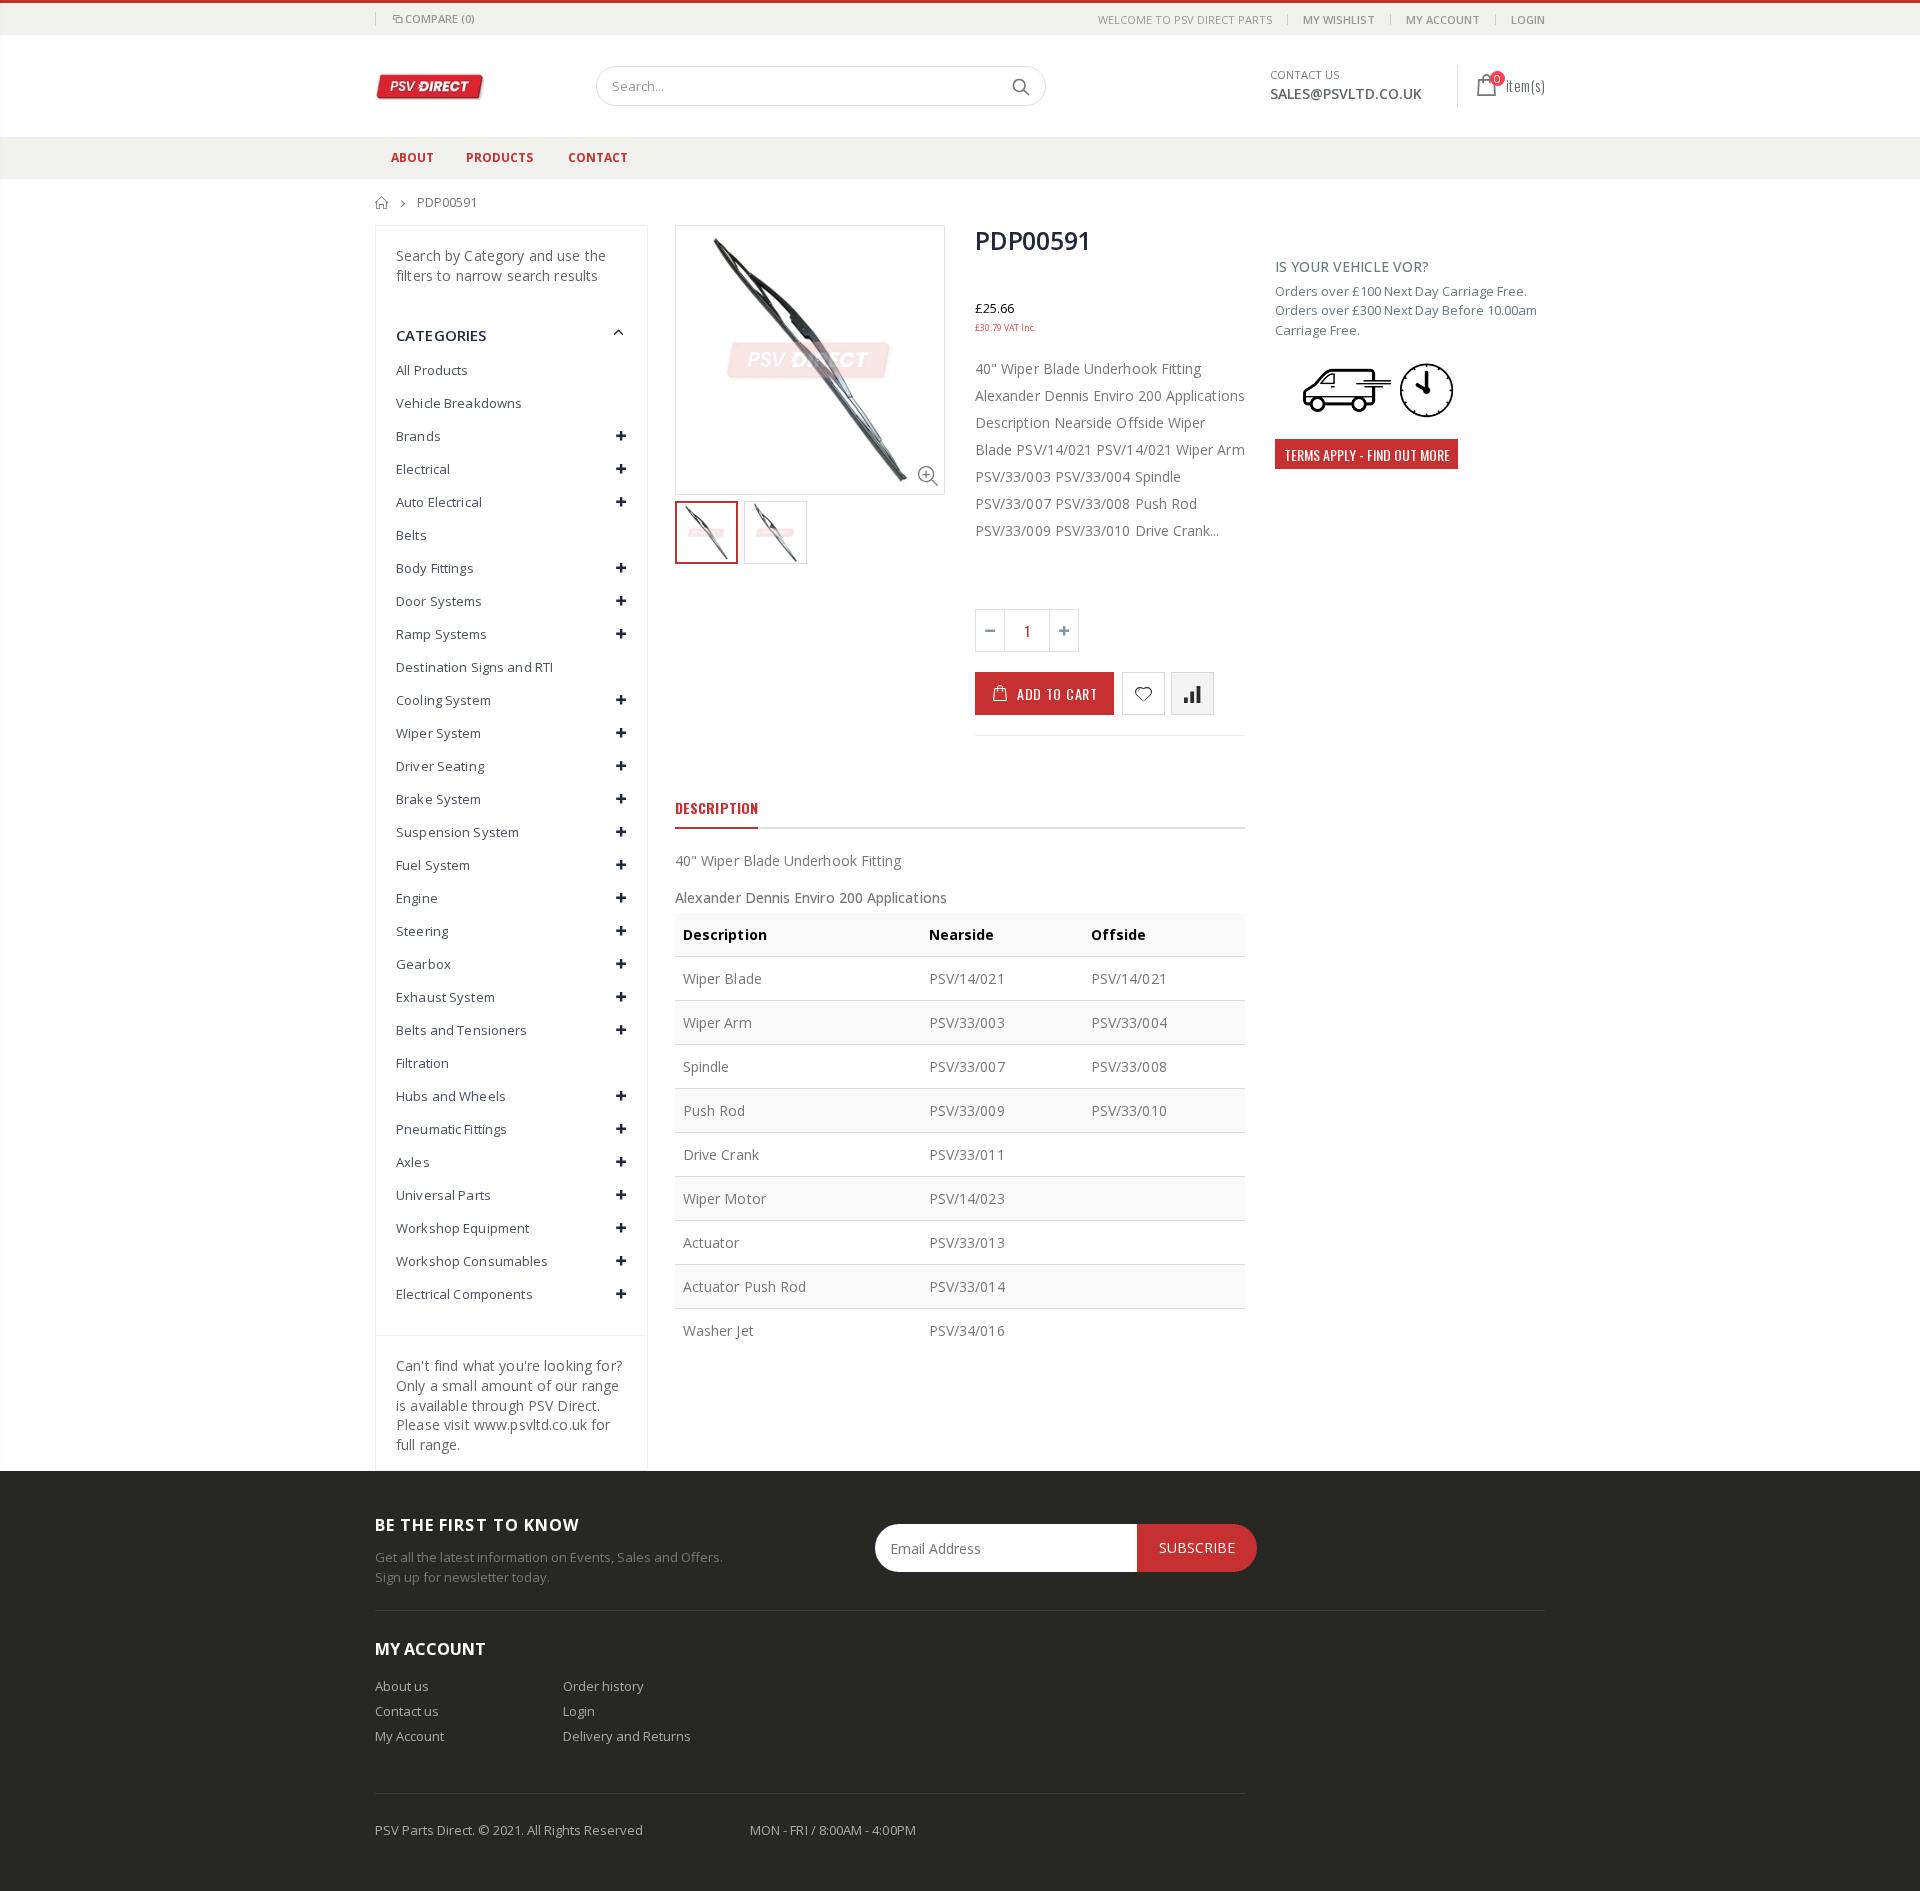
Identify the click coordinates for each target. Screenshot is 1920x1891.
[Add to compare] (1192, 693)
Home (382, 202)
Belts (411, 535)
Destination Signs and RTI (474, 667)
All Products (432, 370)
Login (1528, 19)
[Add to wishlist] (1143, 693)
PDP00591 (1033, 240)
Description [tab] (716, 807)
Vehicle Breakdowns (459, 403)
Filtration (422, 1063)
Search (1020, 86)
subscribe (1197, 1547)
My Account (1443, 19)
